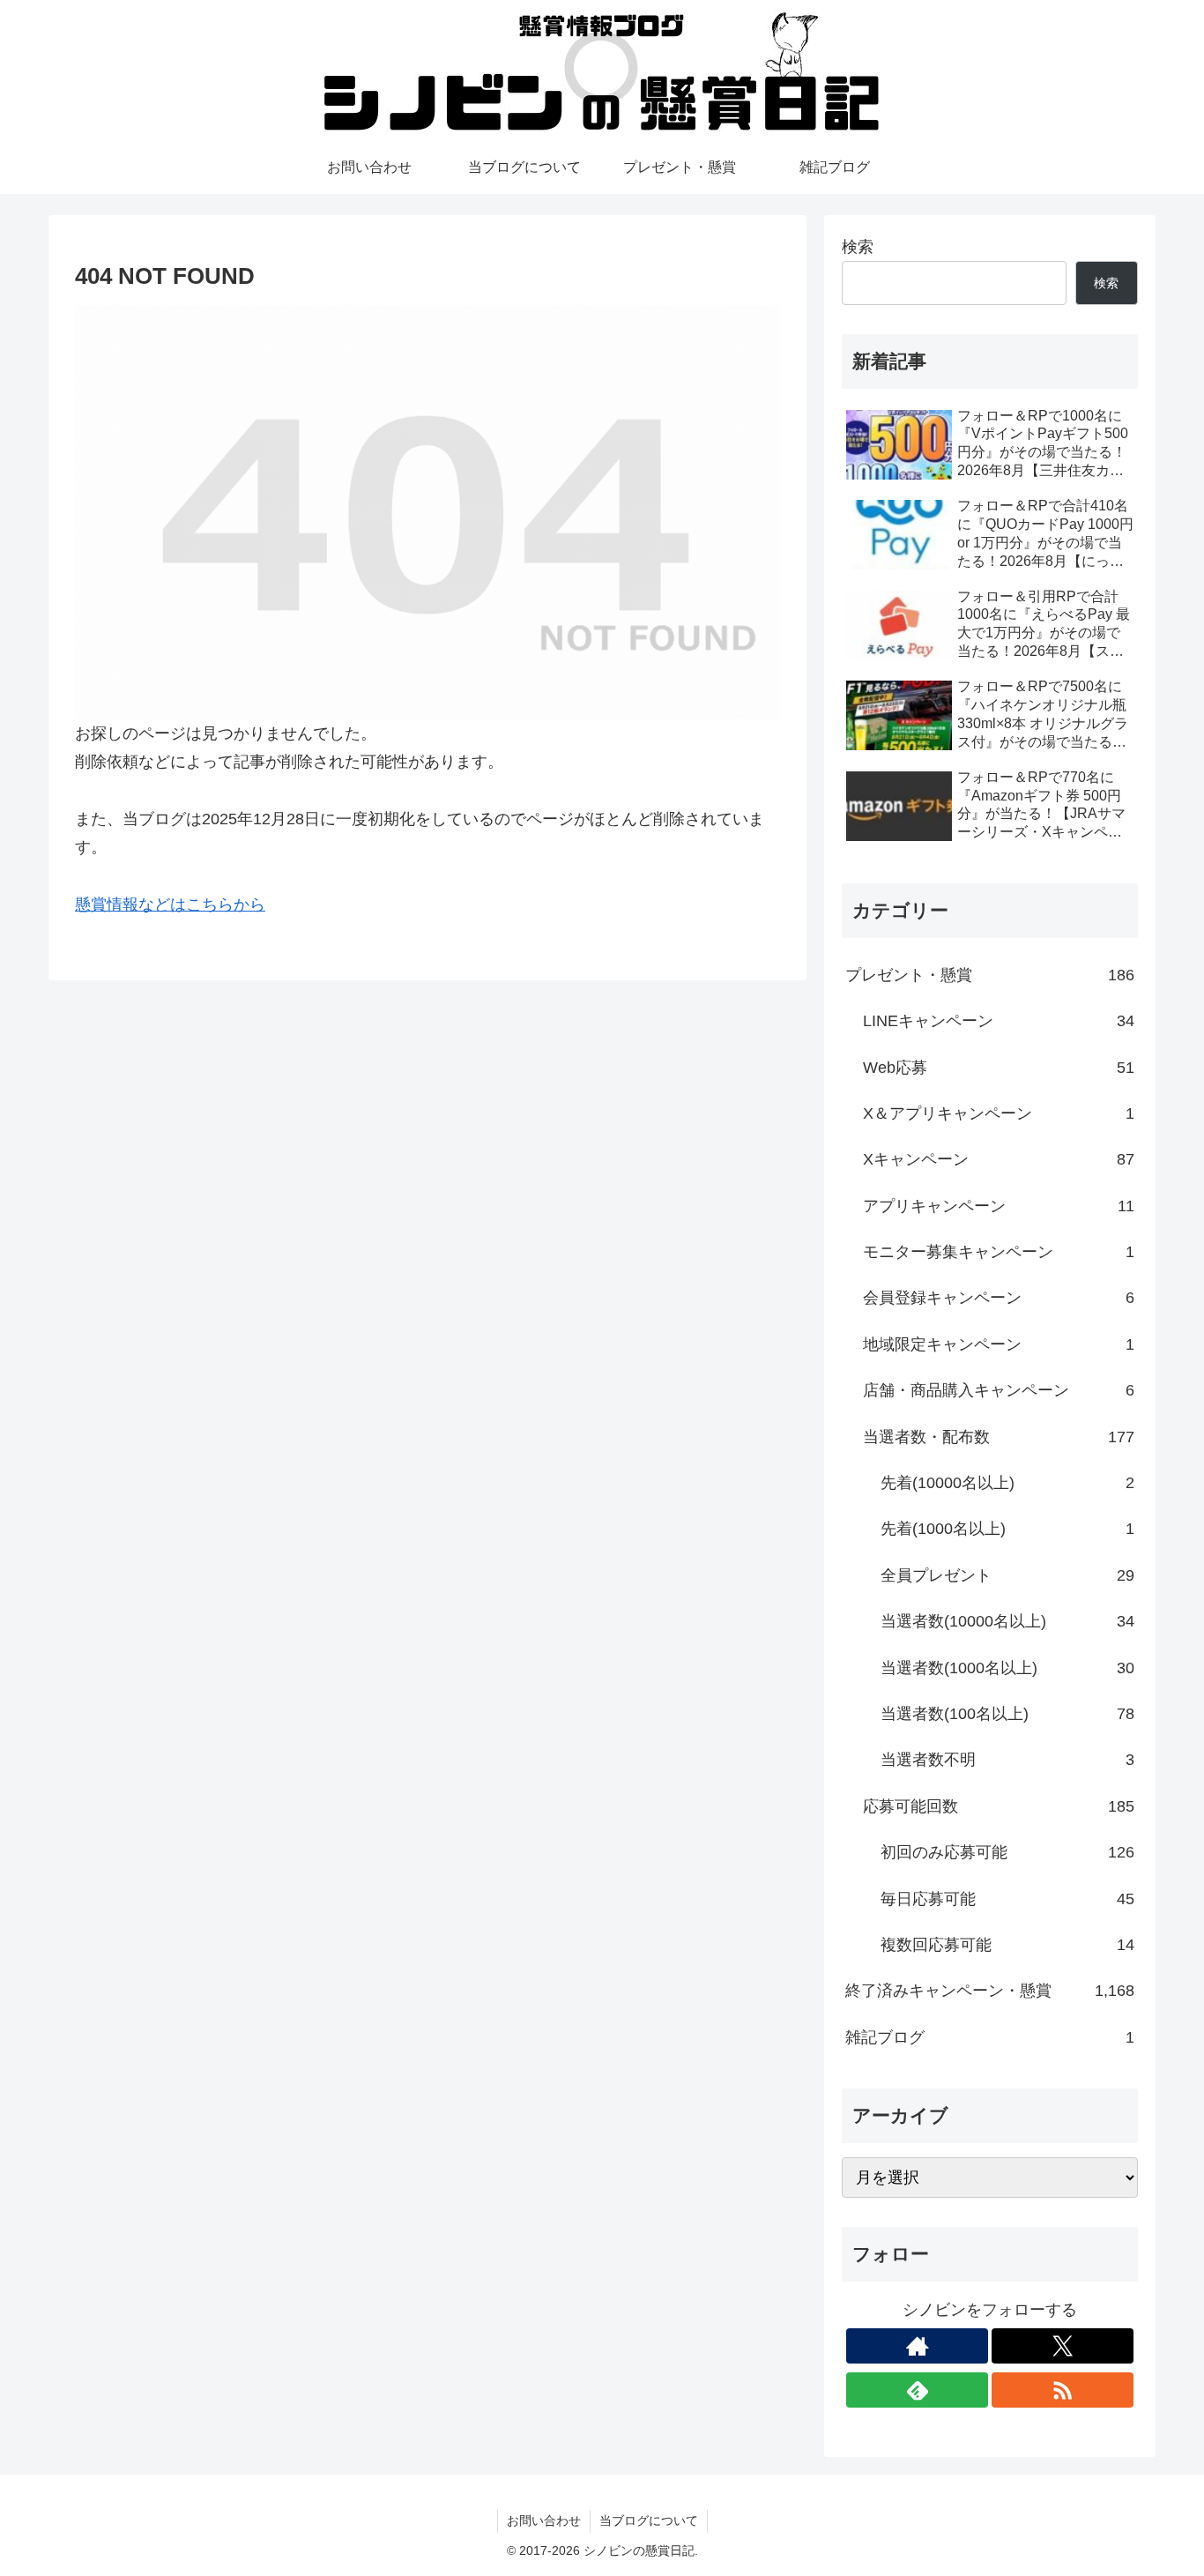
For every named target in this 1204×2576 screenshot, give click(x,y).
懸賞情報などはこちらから (170, 905)
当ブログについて (649, 2520)
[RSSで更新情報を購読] (1063, 2390)
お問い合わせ (544, 2520)
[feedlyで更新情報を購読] (917, 2390)
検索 (858, 247)
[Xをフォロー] (1063, 2346)
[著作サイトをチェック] (917, 2346)
